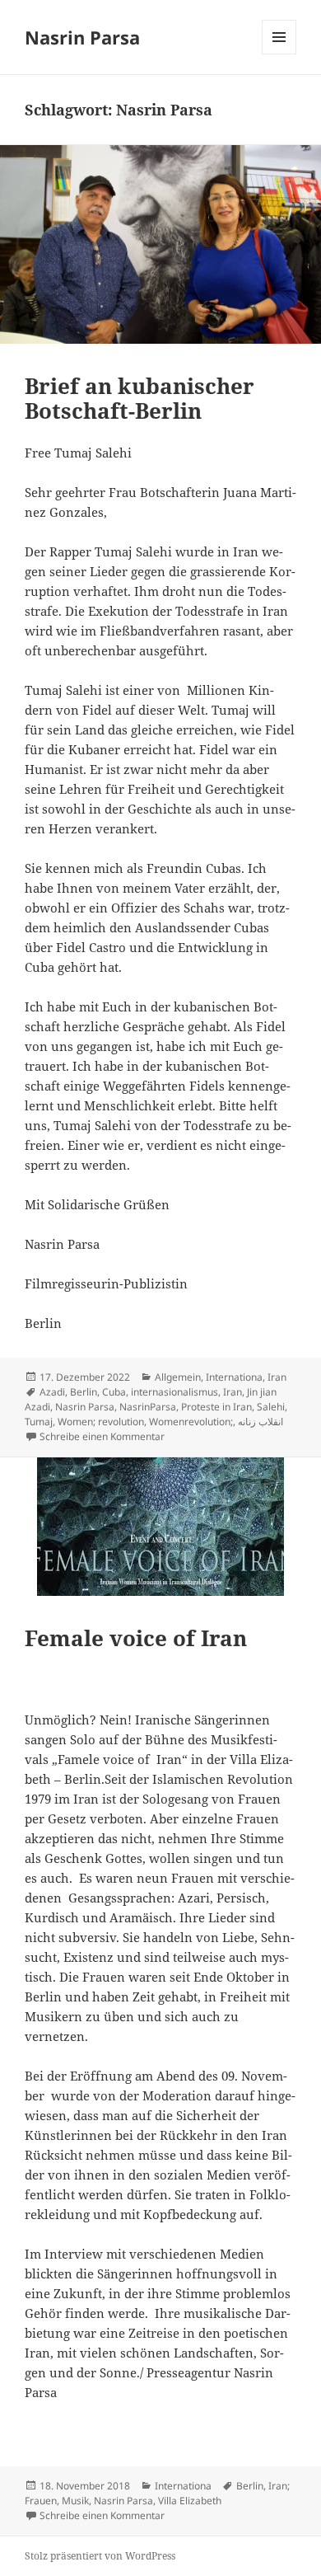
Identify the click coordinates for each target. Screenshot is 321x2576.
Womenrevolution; (191, 1422)
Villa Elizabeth (190, 2501)
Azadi (52, 1392)
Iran (277, 1377)
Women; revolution (101, 1422)
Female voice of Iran (136, 1638)
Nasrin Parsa (82, 37)
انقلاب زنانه (261, 1422)
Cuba (114, 1392)
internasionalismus (174, 1392)
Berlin (84, 1392)
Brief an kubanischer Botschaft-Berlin (140, 398)
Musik (75, 2501)
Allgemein (178, 1377)
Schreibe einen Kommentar (102, 1436)
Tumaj (39, 1422)
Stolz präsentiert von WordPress (100, 2556)
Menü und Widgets (279, 54)
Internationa (234, 1377)
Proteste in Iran (216, 1407)
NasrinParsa (148, 1407)
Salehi (271, 1407)
